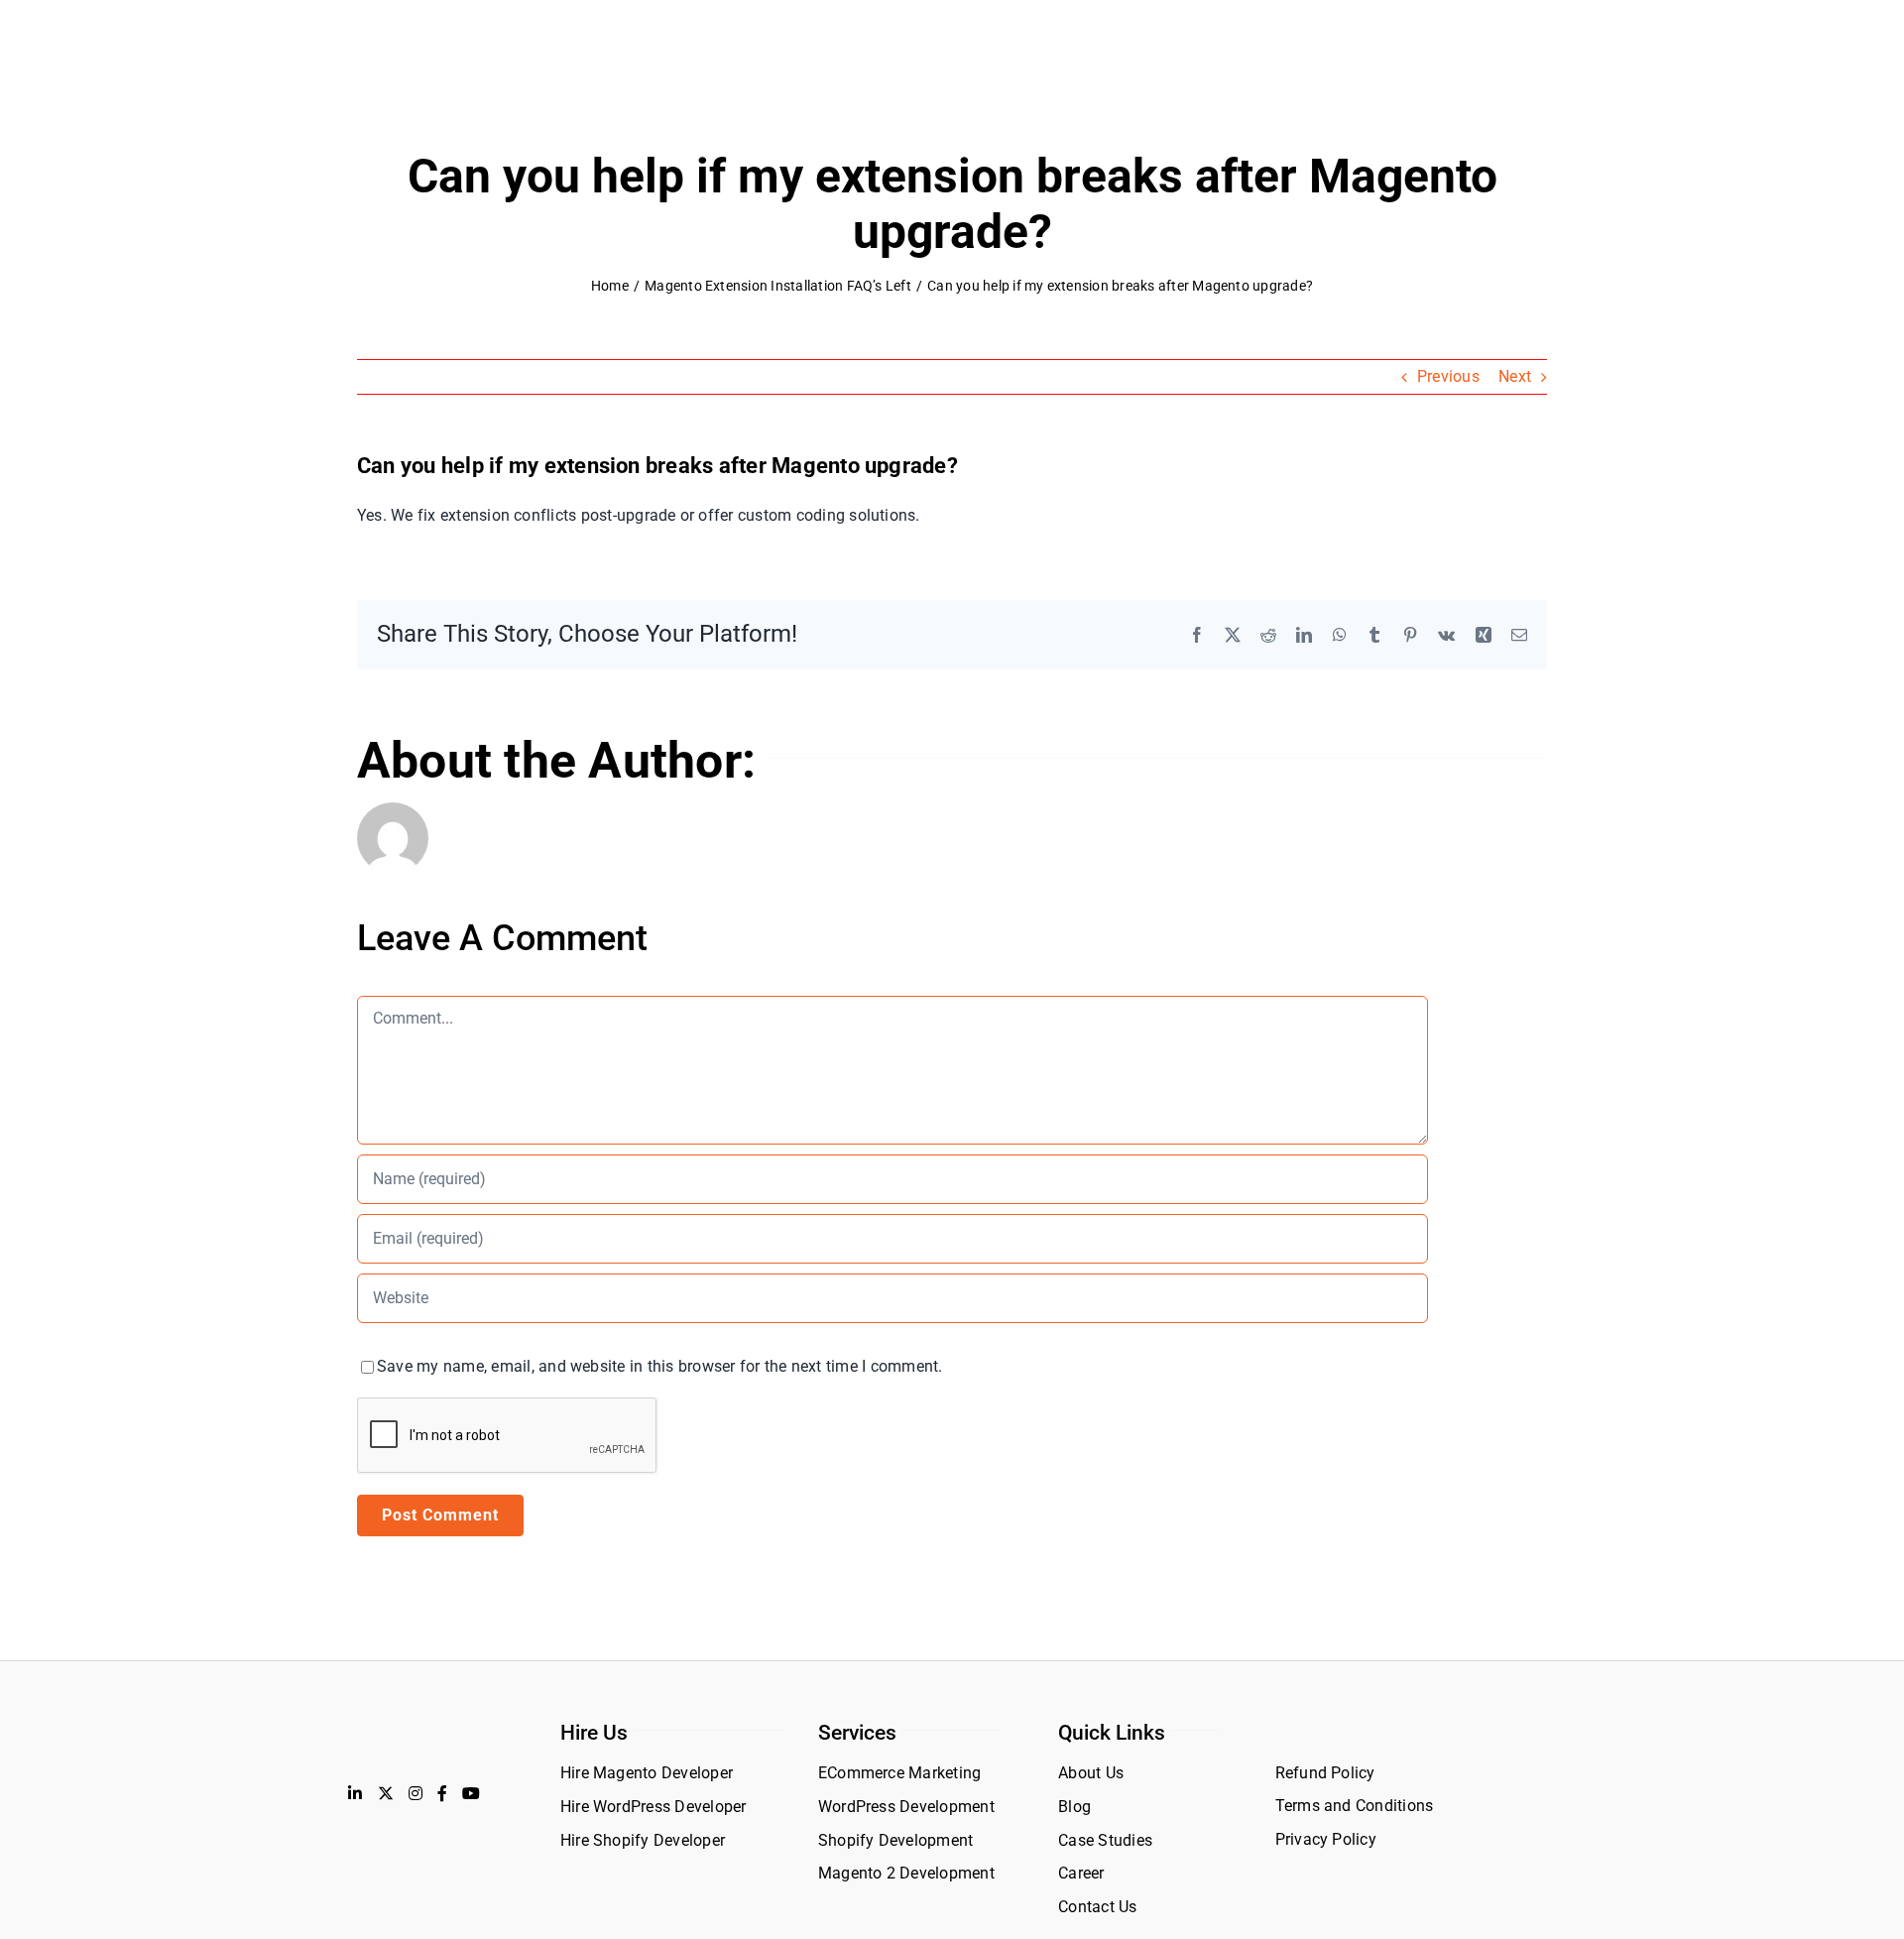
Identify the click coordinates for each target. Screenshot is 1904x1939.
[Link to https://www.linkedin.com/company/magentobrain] (355, 1793)
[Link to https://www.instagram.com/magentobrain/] (416, 1793)
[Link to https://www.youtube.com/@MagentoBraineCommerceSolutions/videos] (471, 1793)
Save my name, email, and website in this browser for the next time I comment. (659, 1366)
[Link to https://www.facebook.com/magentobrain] (442, 1793)
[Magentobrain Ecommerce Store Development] (435, 1728)
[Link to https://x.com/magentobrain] (386, 1793)
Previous (1448, 376)
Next (1515, 376)
